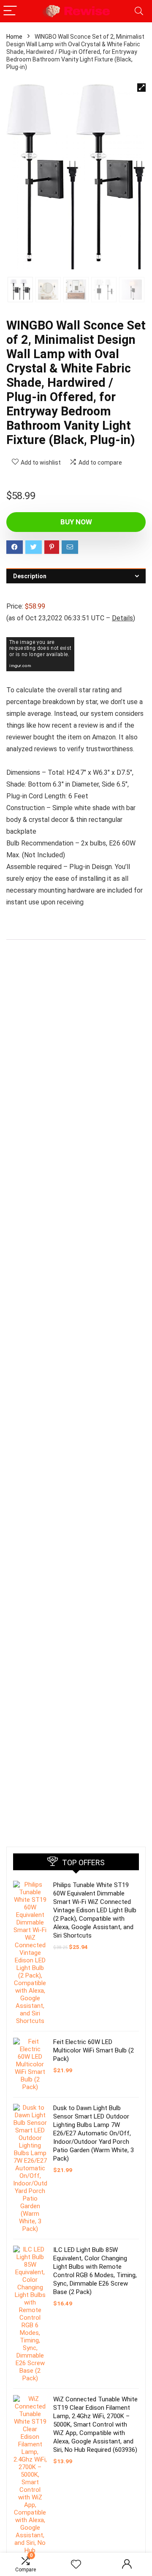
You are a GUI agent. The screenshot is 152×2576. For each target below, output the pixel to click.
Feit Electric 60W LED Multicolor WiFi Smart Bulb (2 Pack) (94, 2050)
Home (14, 37)
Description (30, 576)
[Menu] (10, 11)
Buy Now (76, 522)
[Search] (139, 11)
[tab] (76, 576)
